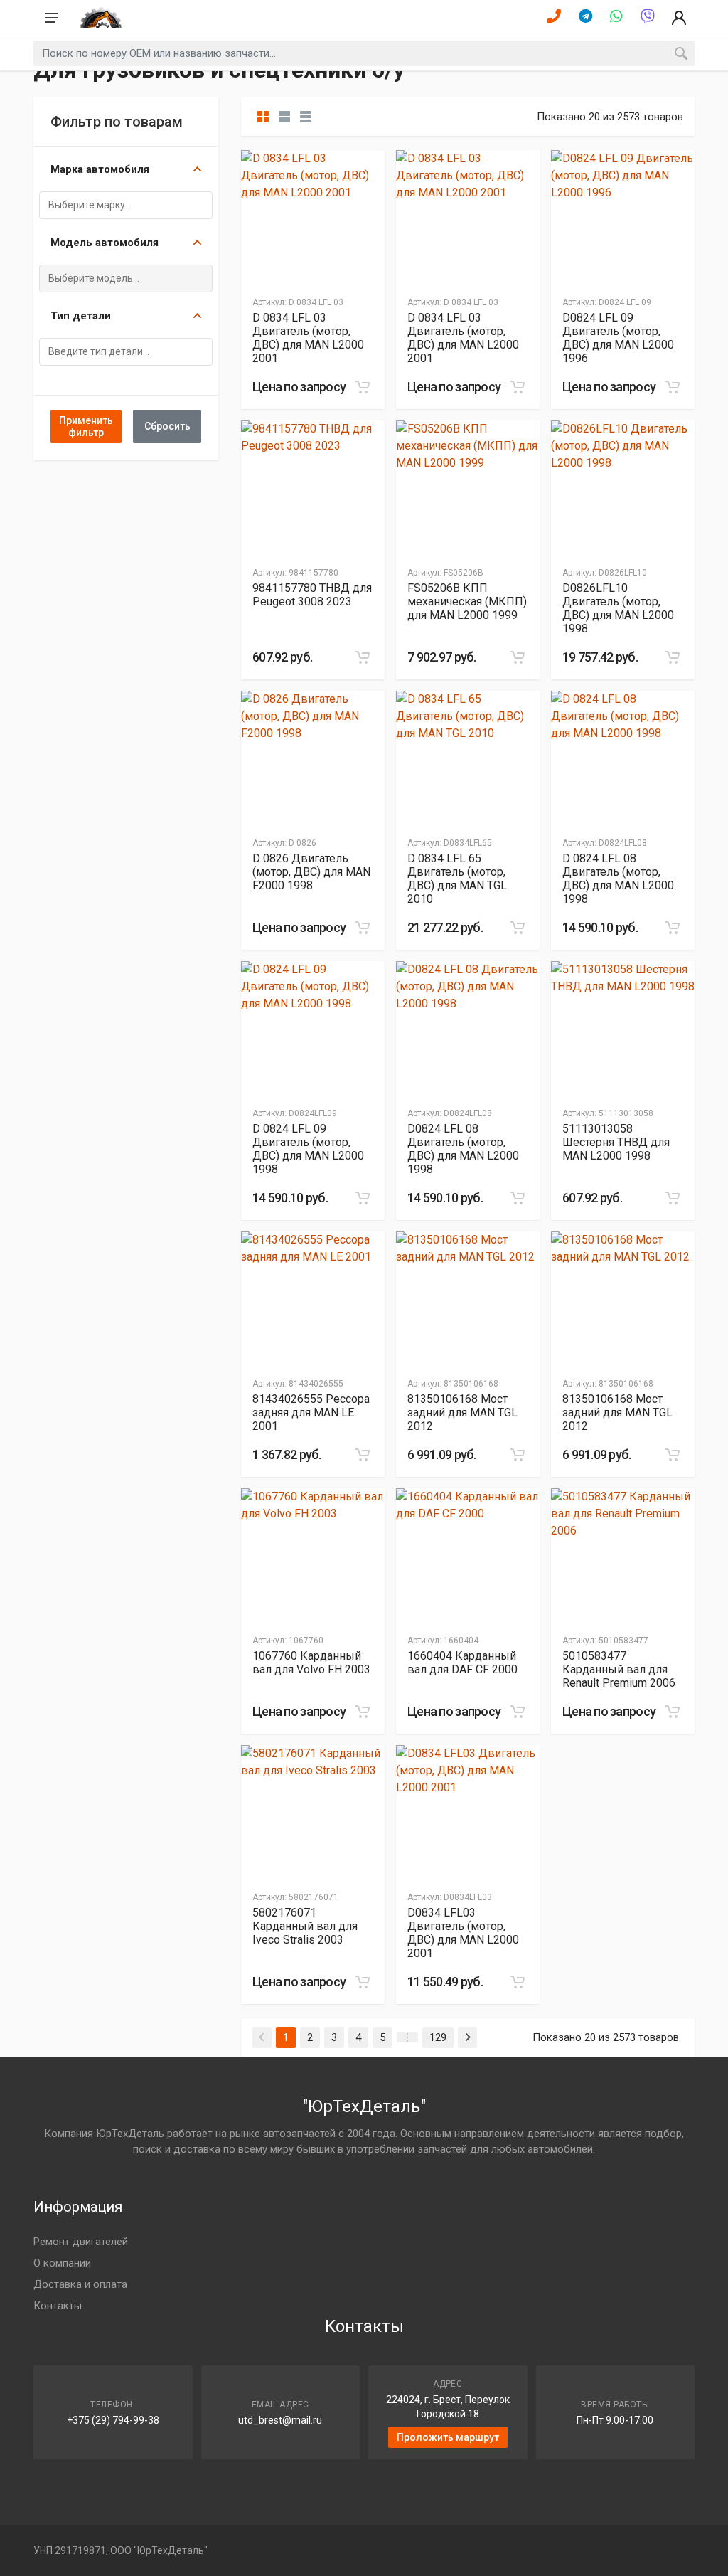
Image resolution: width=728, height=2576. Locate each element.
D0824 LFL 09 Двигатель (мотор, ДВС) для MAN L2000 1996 (618, 338)
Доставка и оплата (80, 2284)
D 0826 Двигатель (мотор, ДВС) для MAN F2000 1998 (311, 872)
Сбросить (167, 426)
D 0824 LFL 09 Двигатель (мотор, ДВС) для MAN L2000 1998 (308, 1149)
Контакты (58, 2306)
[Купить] (363, 387)
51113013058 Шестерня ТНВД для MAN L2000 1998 (616, 1142)
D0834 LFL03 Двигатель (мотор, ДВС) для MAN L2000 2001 (463, 1933)
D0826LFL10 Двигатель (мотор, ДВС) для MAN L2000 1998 (618, 608)
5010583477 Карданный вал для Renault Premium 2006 (619, 1669)
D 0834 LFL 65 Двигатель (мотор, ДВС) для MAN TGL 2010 (457, 879)
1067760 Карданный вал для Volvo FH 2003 (311, 1663)
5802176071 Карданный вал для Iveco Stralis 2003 (305, 1926)
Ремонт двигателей (81, 2242)
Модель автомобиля (105, 243)
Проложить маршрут (448, 2437)
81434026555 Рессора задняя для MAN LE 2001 (311, 1412)
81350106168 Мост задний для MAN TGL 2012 (462, 1412)
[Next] (467, 2037)
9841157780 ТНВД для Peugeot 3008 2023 (312, 595)
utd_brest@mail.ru (280, 2420)
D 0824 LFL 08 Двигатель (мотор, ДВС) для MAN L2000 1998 (618, 879)
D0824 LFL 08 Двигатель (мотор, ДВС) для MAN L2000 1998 (463, 1149)
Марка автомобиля (100, 169)
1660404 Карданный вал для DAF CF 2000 (462, 1663)
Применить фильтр (86, 426)
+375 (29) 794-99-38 (113, 2420)
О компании (62, 2263)
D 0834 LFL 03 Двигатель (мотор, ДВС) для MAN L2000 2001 (308, 338)
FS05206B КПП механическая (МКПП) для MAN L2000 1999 (467, 601)
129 (438, 2037)
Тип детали (81, 316)
